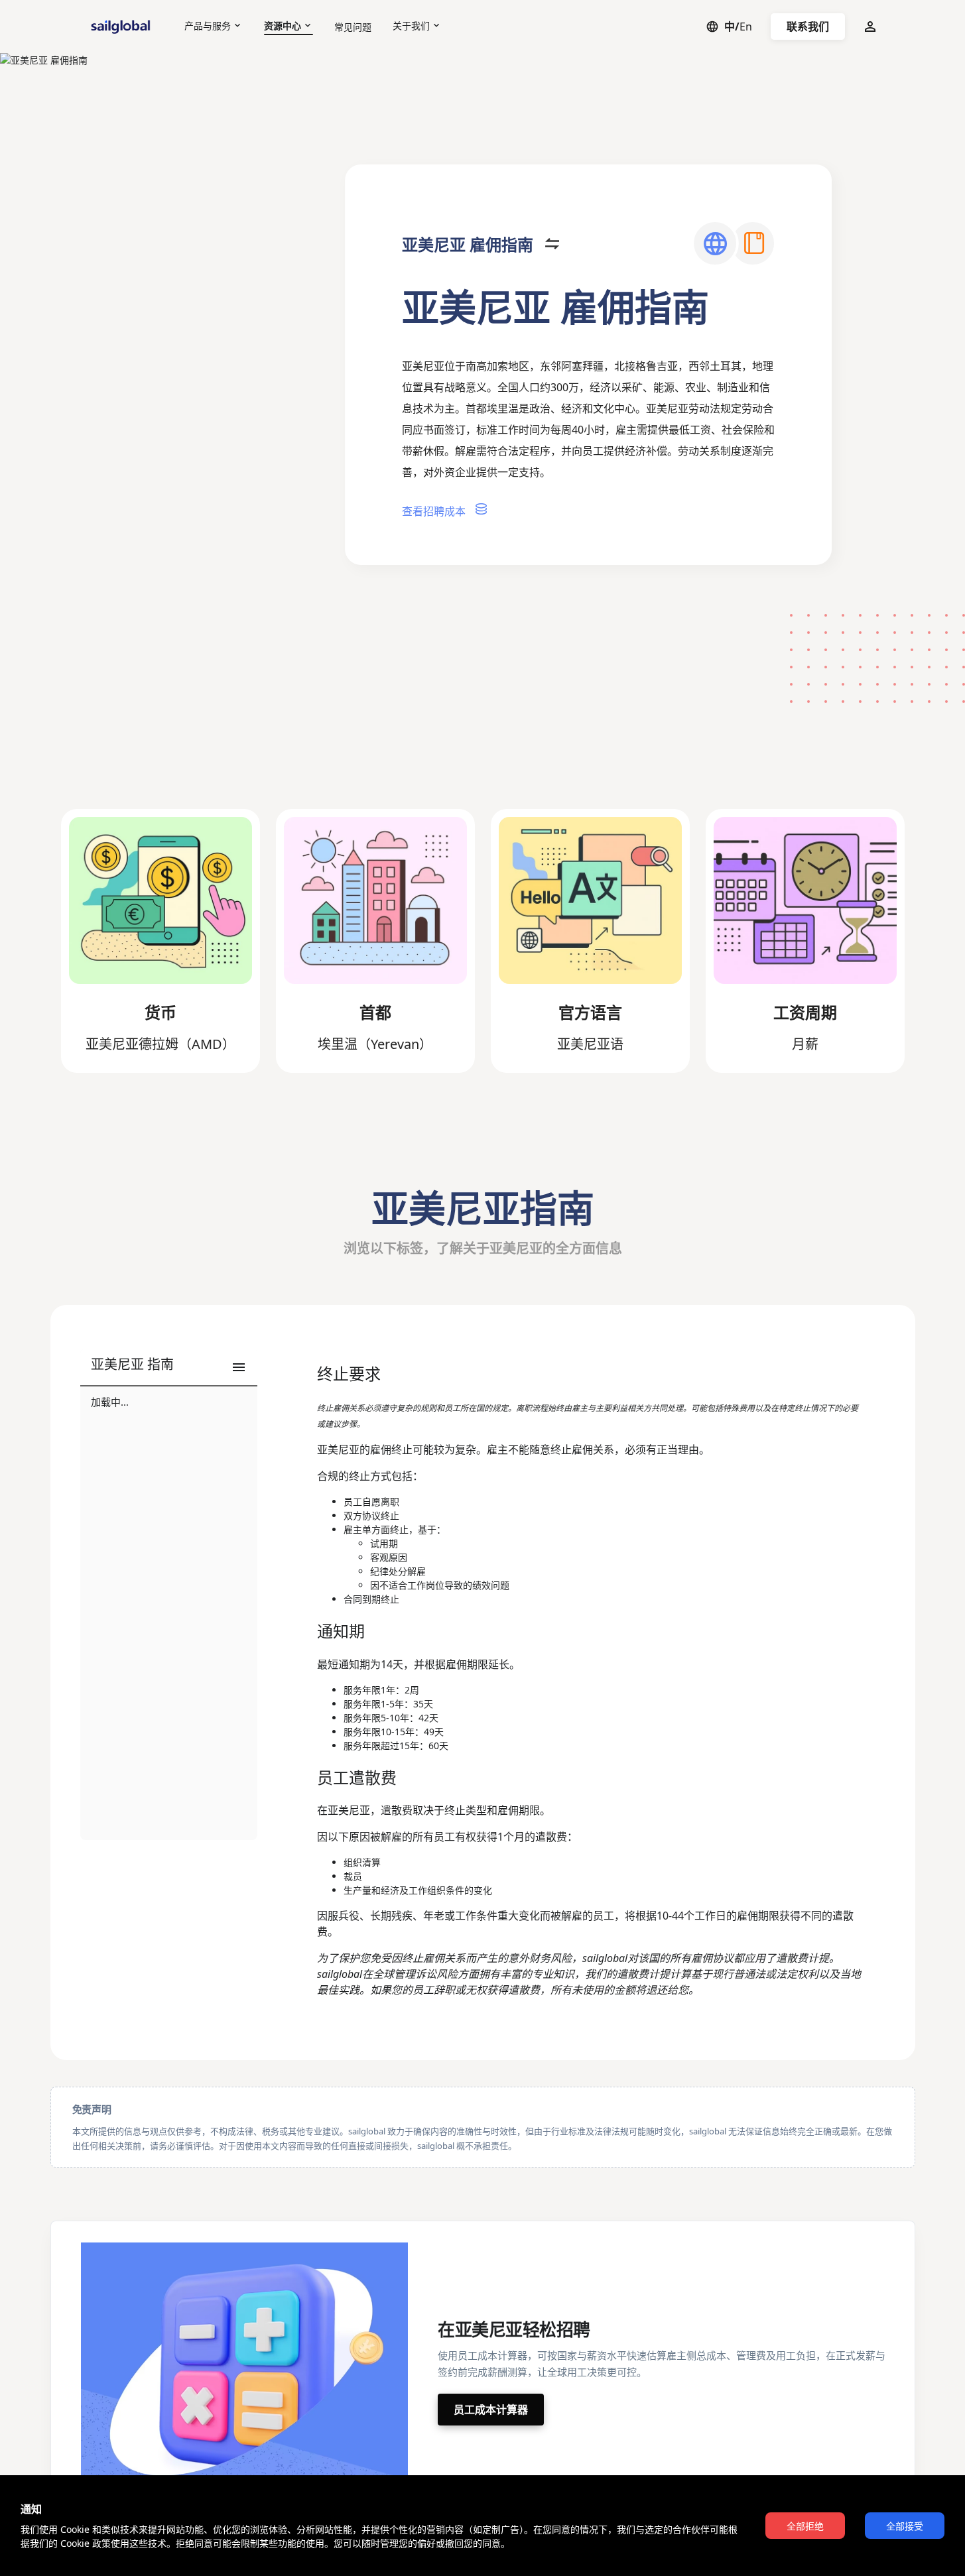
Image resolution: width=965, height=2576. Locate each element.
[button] (169, 1368)
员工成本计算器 (491, 2410)
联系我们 (808, 27)
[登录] (870, 27)
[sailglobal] (123, 27)
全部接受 (905, 2526)
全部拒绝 (805, 2526)
